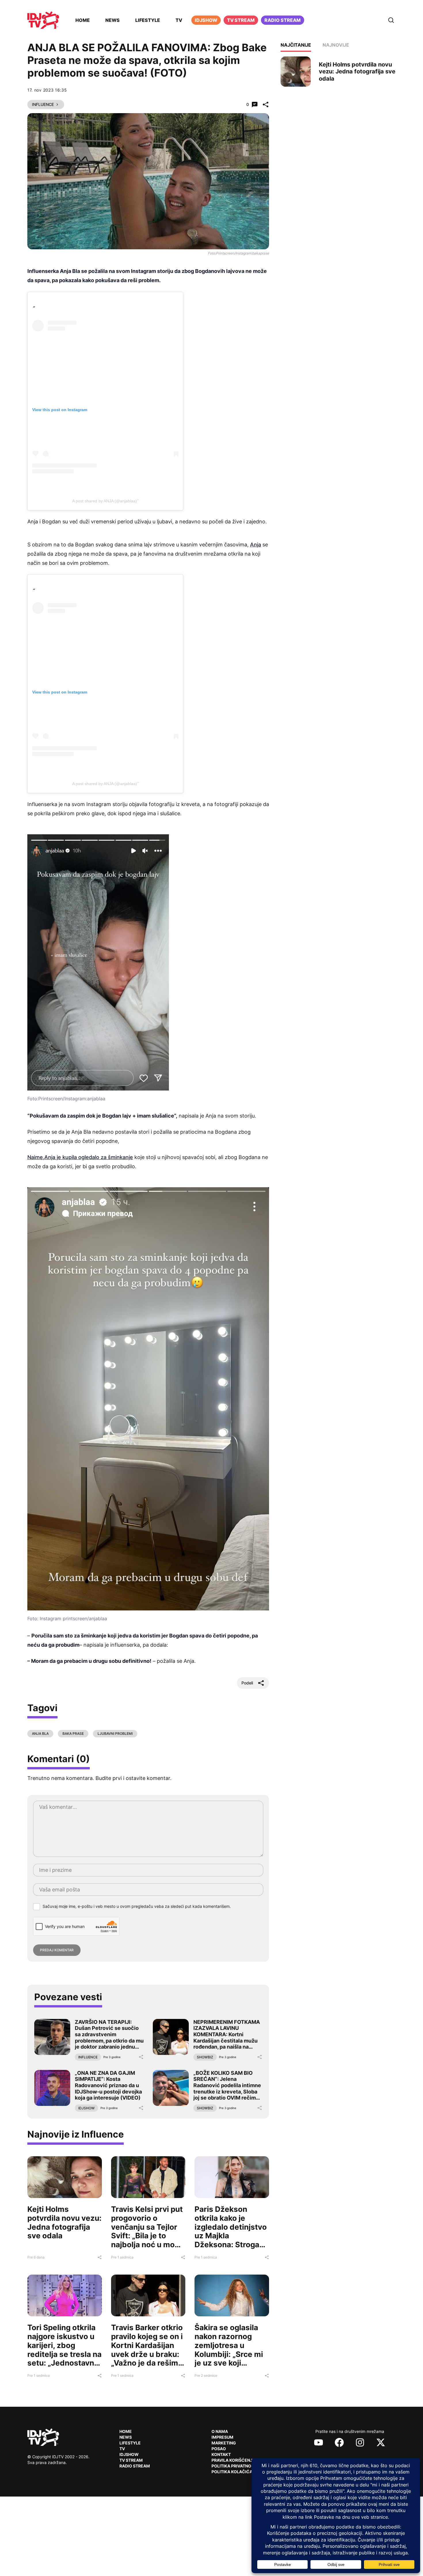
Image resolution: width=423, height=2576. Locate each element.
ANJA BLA (40, 1734)
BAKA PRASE (73, 1734)
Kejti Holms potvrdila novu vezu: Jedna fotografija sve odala (64, 2222)
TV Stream (241, 20)
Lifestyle (148, 20)
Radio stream (283, 20)
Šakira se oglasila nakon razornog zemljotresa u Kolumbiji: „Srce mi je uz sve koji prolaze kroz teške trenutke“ (229, 2354)
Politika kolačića (232, 2472)
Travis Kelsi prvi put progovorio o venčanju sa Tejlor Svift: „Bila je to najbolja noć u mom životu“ (147, 2231)
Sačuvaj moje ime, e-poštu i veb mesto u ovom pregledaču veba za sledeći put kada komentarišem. (137, 1906)
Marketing (224, 2443)
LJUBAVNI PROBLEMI (115, 1734)
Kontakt (221, 2454)
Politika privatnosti (235, 2466)
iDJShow (206, 20)
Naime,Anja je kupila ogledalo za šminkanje (80, 1157)
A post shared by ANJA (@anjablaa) (105, 501)
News (113, 20)
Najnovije (336, 45)
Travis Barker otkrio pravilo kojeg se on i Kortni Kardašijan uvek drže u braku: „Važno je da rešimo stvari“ (147, 2350)
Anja (256, 545)
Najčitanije (296, 45)
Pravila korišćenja (233, 2460)
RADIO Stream (135, 2466)
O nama (220, 2431)
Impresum (222, 2437)
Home (83, 20)
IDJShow (129, 2454)
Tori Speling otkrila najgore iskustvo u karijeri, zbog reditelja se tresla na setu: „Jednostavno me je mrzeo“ (64, 2350)
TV (179, 20)
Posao (219, 2449)
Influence (43, 104)
